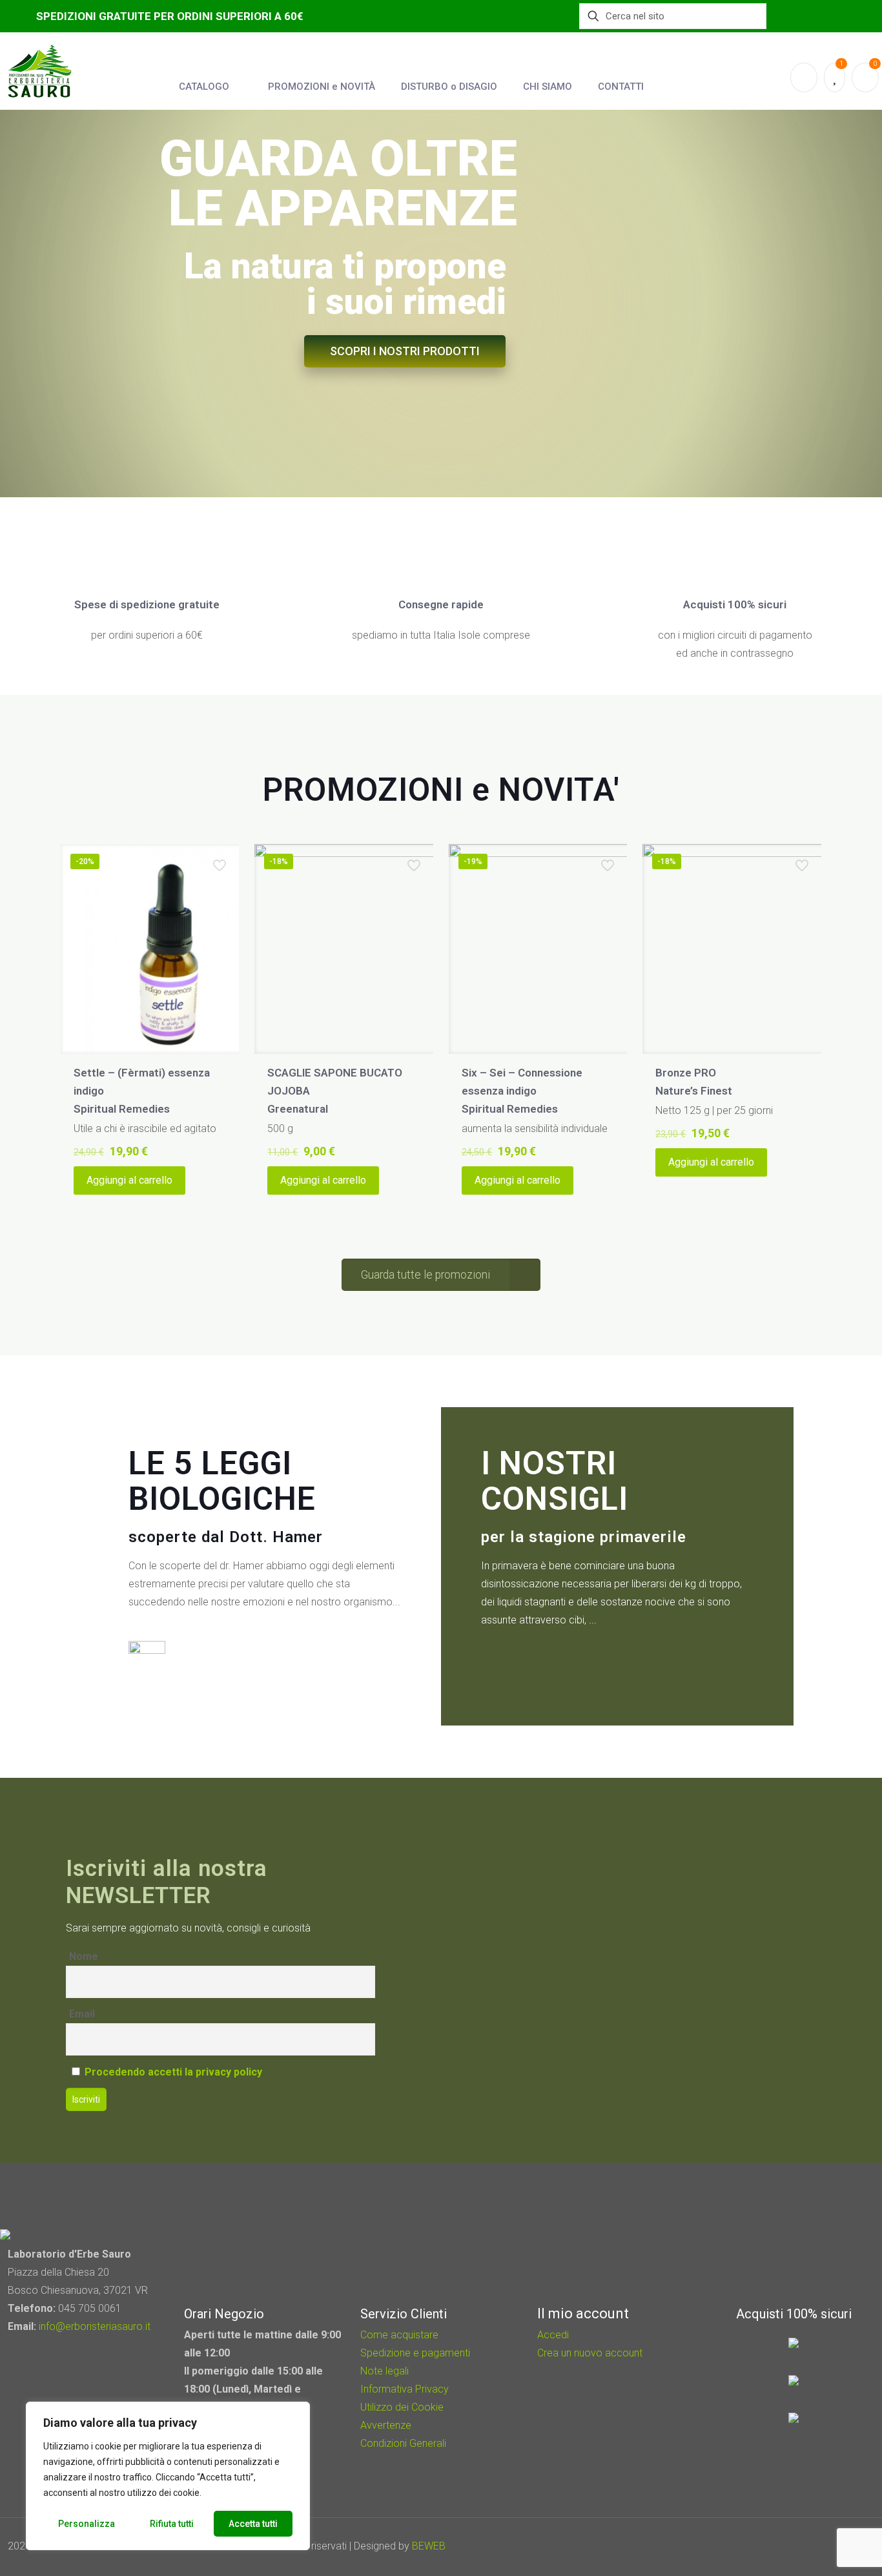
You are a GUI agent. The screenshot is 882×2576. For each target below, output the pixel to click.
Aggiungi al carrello (129, 1180)
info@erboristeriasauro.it (95, 2326)
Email (82, 2014)
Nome (84, 1956)
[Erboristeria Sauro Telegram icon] (830, 2546)
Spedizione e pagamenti (415, 2353)
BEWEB (429, 2546)
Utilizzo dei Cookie (402, 2407)
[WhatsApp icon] (781, 2546)
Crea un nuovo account (590, 2353)
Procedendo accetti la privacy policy (173, 2072)
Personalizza (87, 2524)
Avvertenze (386, 2425)
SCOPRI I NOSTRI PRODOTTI (405, 351)
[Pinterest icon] (816, 2546)
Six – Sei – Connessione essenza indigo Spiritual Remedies (522, 1091)
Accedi (553, 2335)
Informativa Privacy (405, 2389)
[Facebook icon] (798, 2546)
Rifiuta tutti (172, 2524)
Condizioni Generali (403, 2443)
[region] (168, 2476)
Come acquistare (399, 2335)
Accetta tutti (253, 2524)
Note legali (385, 2371)
